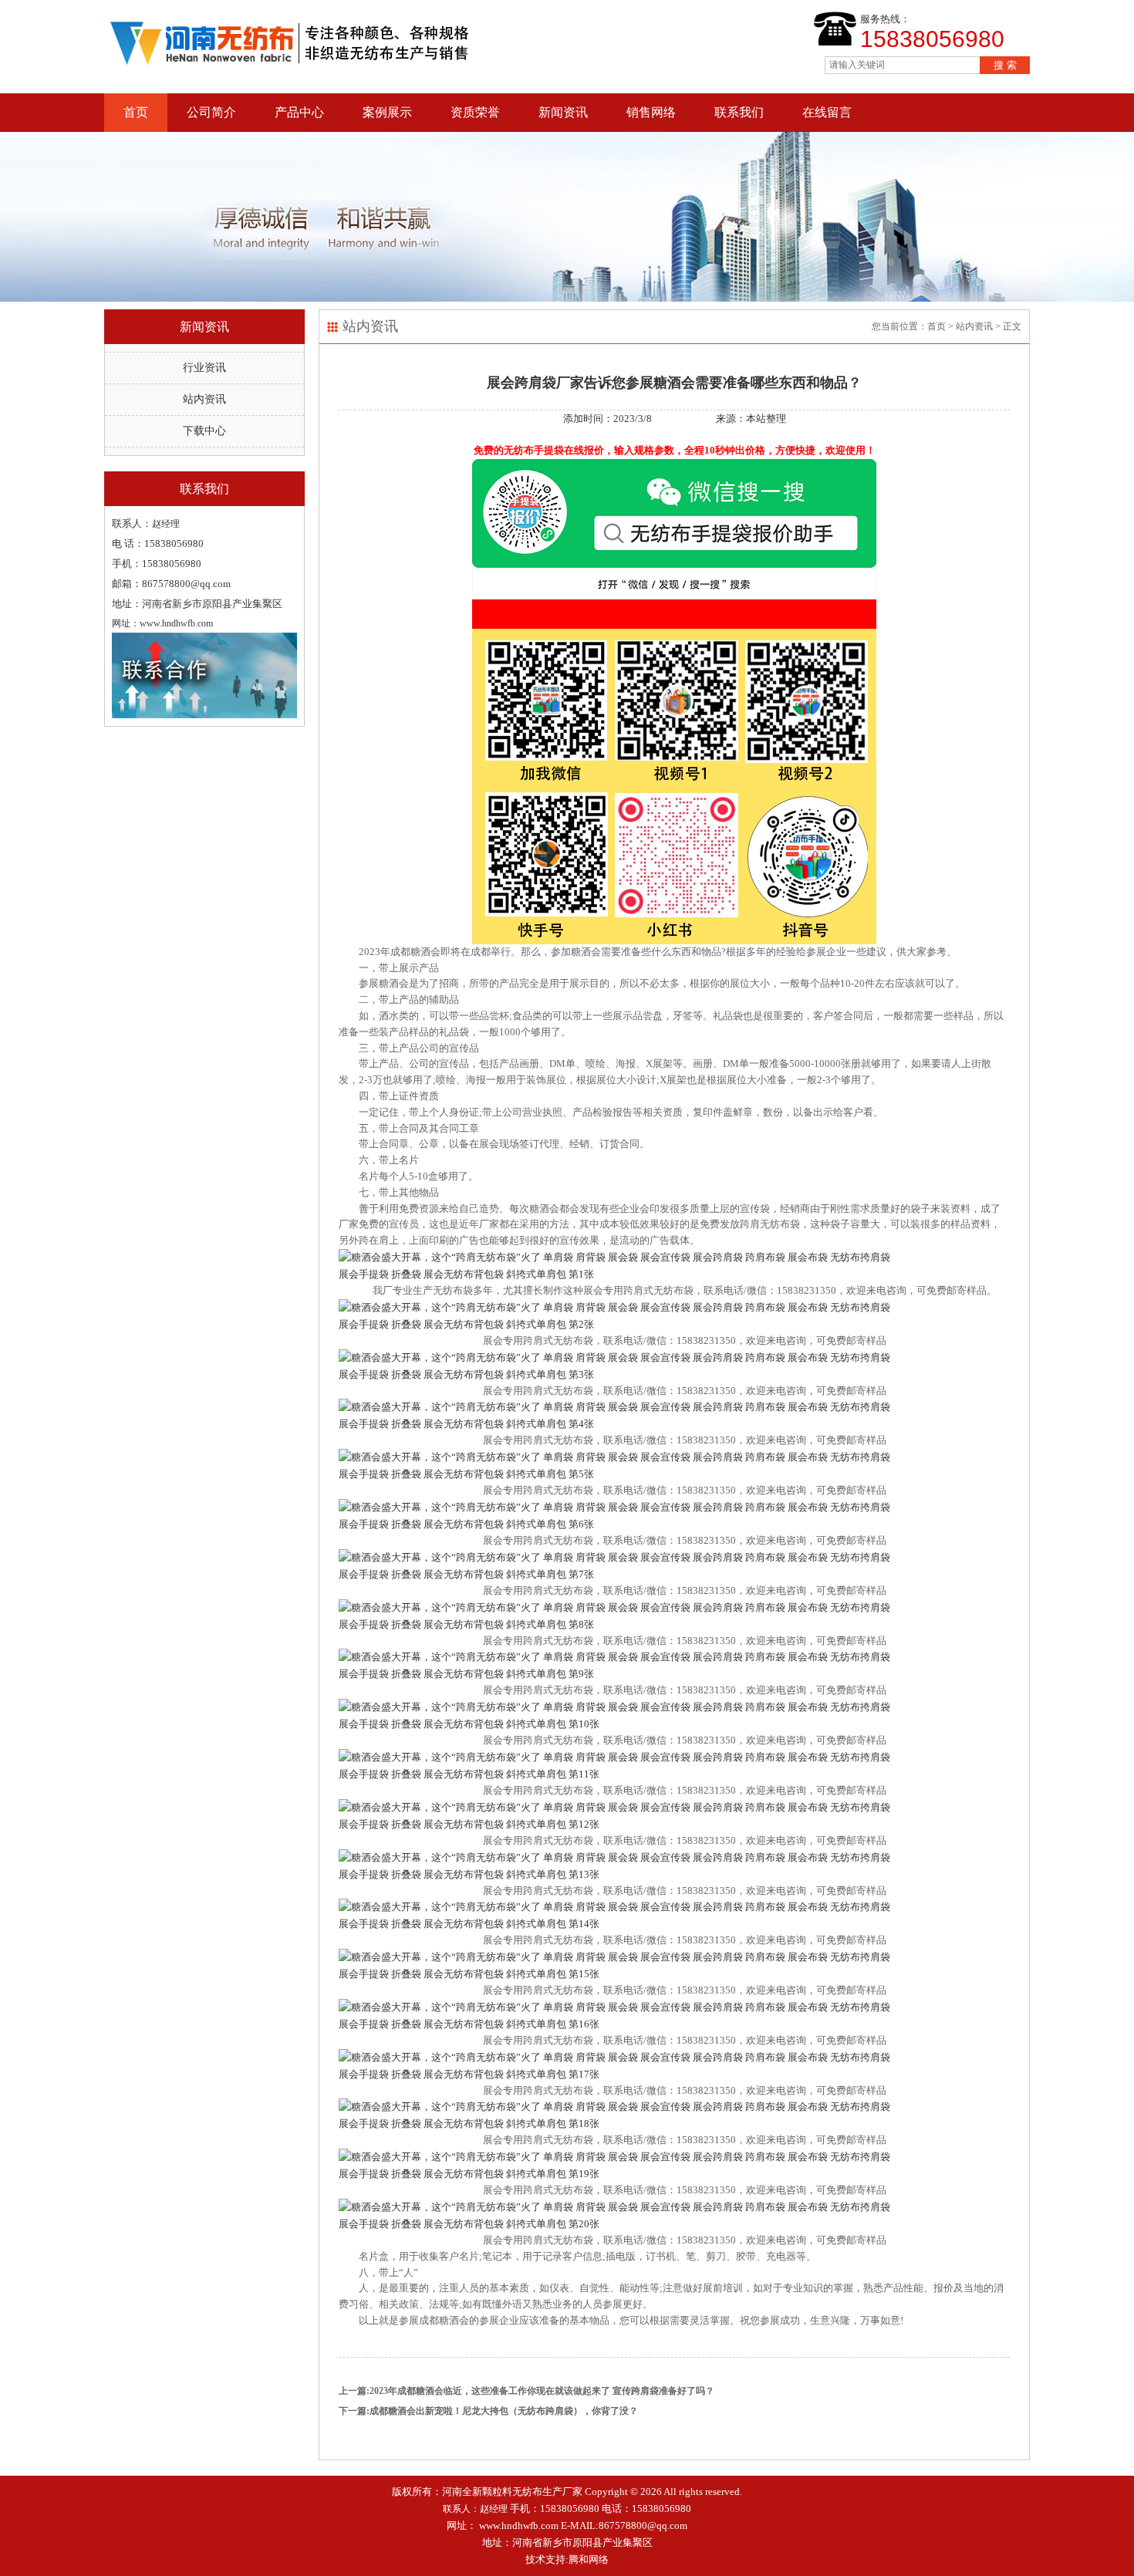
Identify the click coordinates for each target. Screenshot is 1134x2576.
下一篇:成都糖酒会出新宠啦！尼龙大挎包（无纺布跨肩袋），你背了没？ (488, 2411)
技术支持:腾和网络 (567, 2559)
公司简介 (211, 112)
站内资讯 (204, 399)
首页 (136, 112)
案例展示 (387, 112)
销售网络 (651, 112)
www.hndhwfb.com (519, 2525)
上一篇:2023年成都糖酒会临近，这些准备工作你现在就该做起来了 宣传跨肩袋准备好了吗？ (526, 2391)
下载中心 (204, 431)
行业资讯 (204, 368)
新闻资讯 (563, 112)
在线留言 (827, 112)
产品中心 (299, 112)
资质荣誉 (475, 112)
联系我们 (739, 112)
